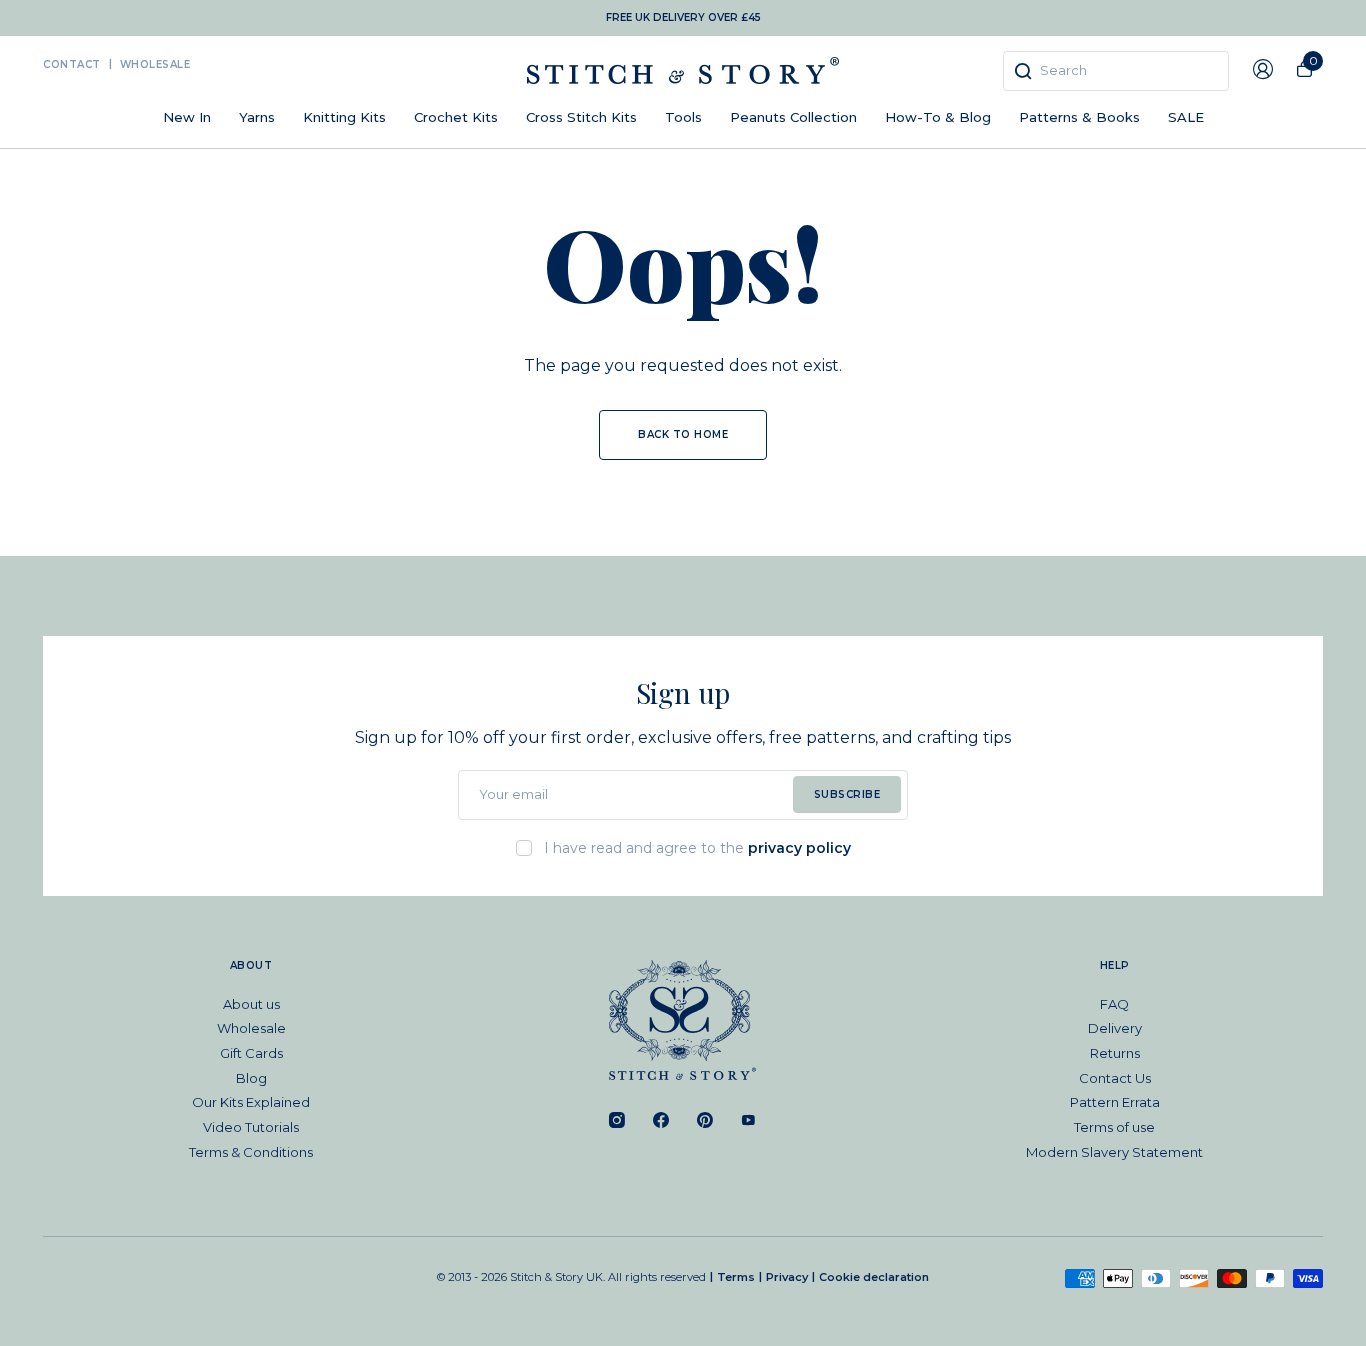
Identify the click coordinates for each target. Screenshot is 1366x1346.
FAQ (1114, 1004)
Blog (251, 1078)
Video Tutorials (251, 1127)
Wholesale (155, 64)
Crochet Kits (456, 117)
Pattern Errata (1115, 1102)
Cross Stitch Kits (581, 117)
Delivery (1115, 1028)
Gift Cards (251, 1053)
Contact (72, 64)
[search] (1116, 71)
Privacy (787, 1277)
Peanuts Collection (793, 117)
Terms (736, 1277)
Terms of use (1114, 1127)
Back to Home (683, 434)
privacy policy (799, 848)
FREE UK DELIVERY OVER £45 (683, 17)
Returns (1115, 1053)
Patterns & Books (1079, 117)
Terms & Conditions (251, 1152)
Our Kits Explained (251, 1102)
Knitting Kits (344, 117)
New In (187, 117)
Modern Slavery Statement (1114, 1152)
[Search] (1023, 71)
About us (251, 1004)
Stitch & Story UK (683, 70)
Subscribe (847, 794)
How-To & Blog (938, 117)
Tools (683, 117)
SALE (1186, 117)
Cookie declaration (874, 1277)
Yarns (257, 117)
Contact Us (1115, 1078)
